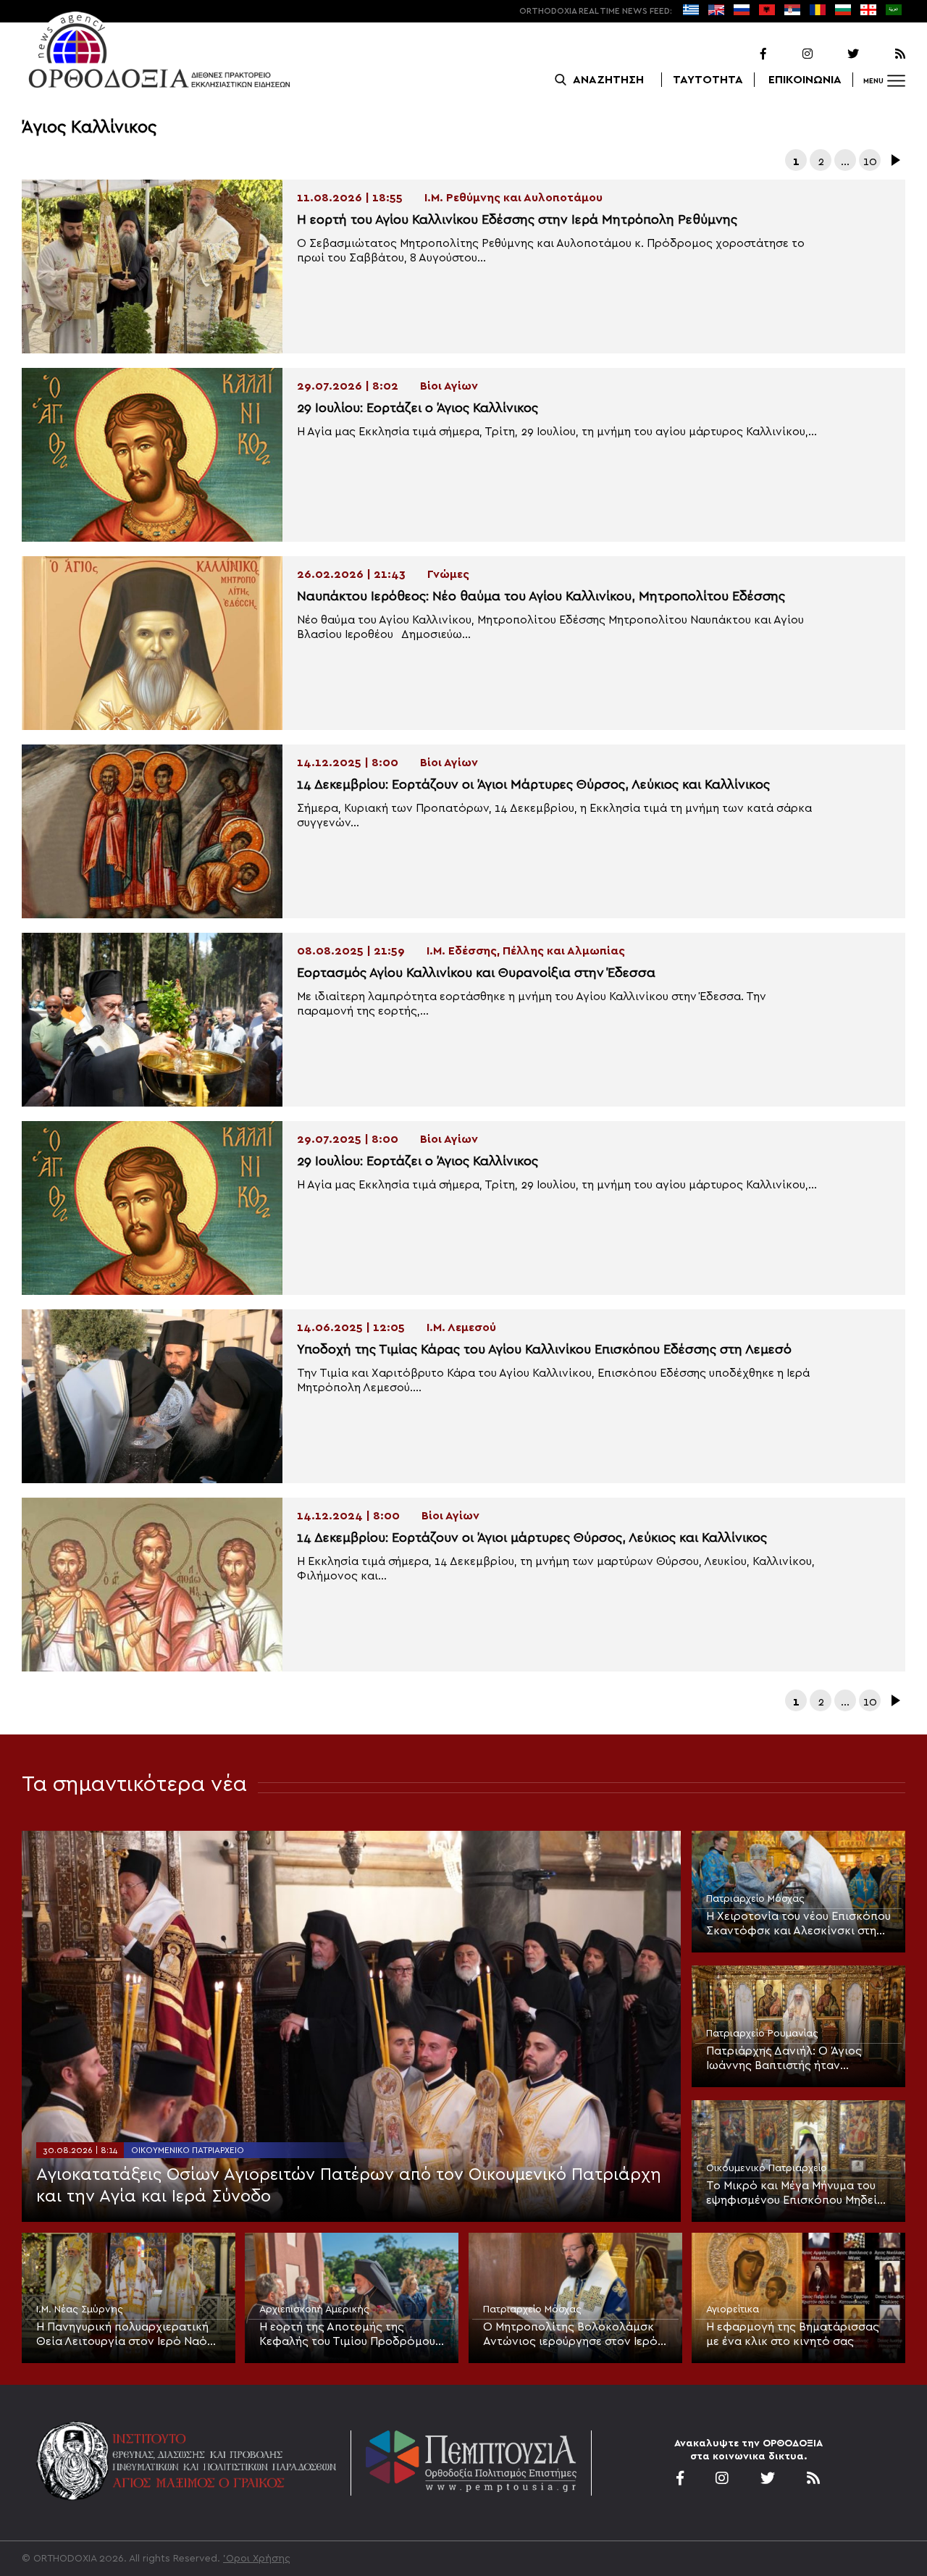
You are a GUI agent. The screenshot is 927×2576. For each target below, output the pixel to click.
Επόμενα (894, 160)
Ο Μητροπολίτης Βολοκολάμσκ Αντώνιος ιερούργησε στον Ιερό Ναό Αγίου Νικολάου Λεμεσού (570, 2335)
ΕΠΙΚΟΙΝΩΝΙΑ (805, 80)
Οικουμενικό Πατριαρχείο (188, 2150)
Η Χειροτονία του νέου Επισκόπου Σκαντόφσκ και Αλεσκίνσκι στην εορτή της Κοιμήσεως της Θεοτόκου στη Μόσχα (798, 1924)
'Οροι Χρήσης (257, 2559)
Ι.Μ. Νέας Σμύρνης (80, 2309)
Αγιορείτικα (733, 2309)
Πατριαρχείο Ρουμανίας (762, 2034)
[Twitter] (837, 54)
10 (870, 161)
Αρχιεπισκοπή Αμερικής (314, 2309)
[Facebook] (744, 54)
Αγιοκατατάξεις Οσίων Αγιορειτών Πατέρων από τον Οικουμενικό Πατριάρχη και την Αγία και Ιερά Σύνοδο (349, 2186)
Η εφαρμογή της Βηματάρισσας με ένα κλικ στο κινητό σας (793, 2334)
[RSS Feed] (884, 54)
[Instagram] (791, 54)
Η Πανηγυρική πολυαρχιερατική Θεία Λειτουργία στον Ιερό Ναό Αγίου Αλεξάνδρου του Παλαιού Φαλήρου (122, 2335)
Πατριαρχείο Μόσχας (755, 1899)
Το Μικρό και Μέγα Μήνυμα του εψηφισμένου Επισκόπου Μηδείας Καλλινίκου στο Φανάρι (798, 2194)
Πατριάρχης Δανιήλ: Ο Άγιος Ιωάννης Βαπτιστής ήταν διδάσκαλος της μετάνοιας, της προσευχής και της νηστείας (793, 2059)
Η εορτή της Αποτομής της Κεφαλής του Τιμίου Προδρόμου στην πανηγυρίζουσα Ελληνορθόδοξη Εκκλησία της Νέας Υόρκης (347, 2335)
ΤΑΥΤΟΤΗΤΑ (708, 80)
